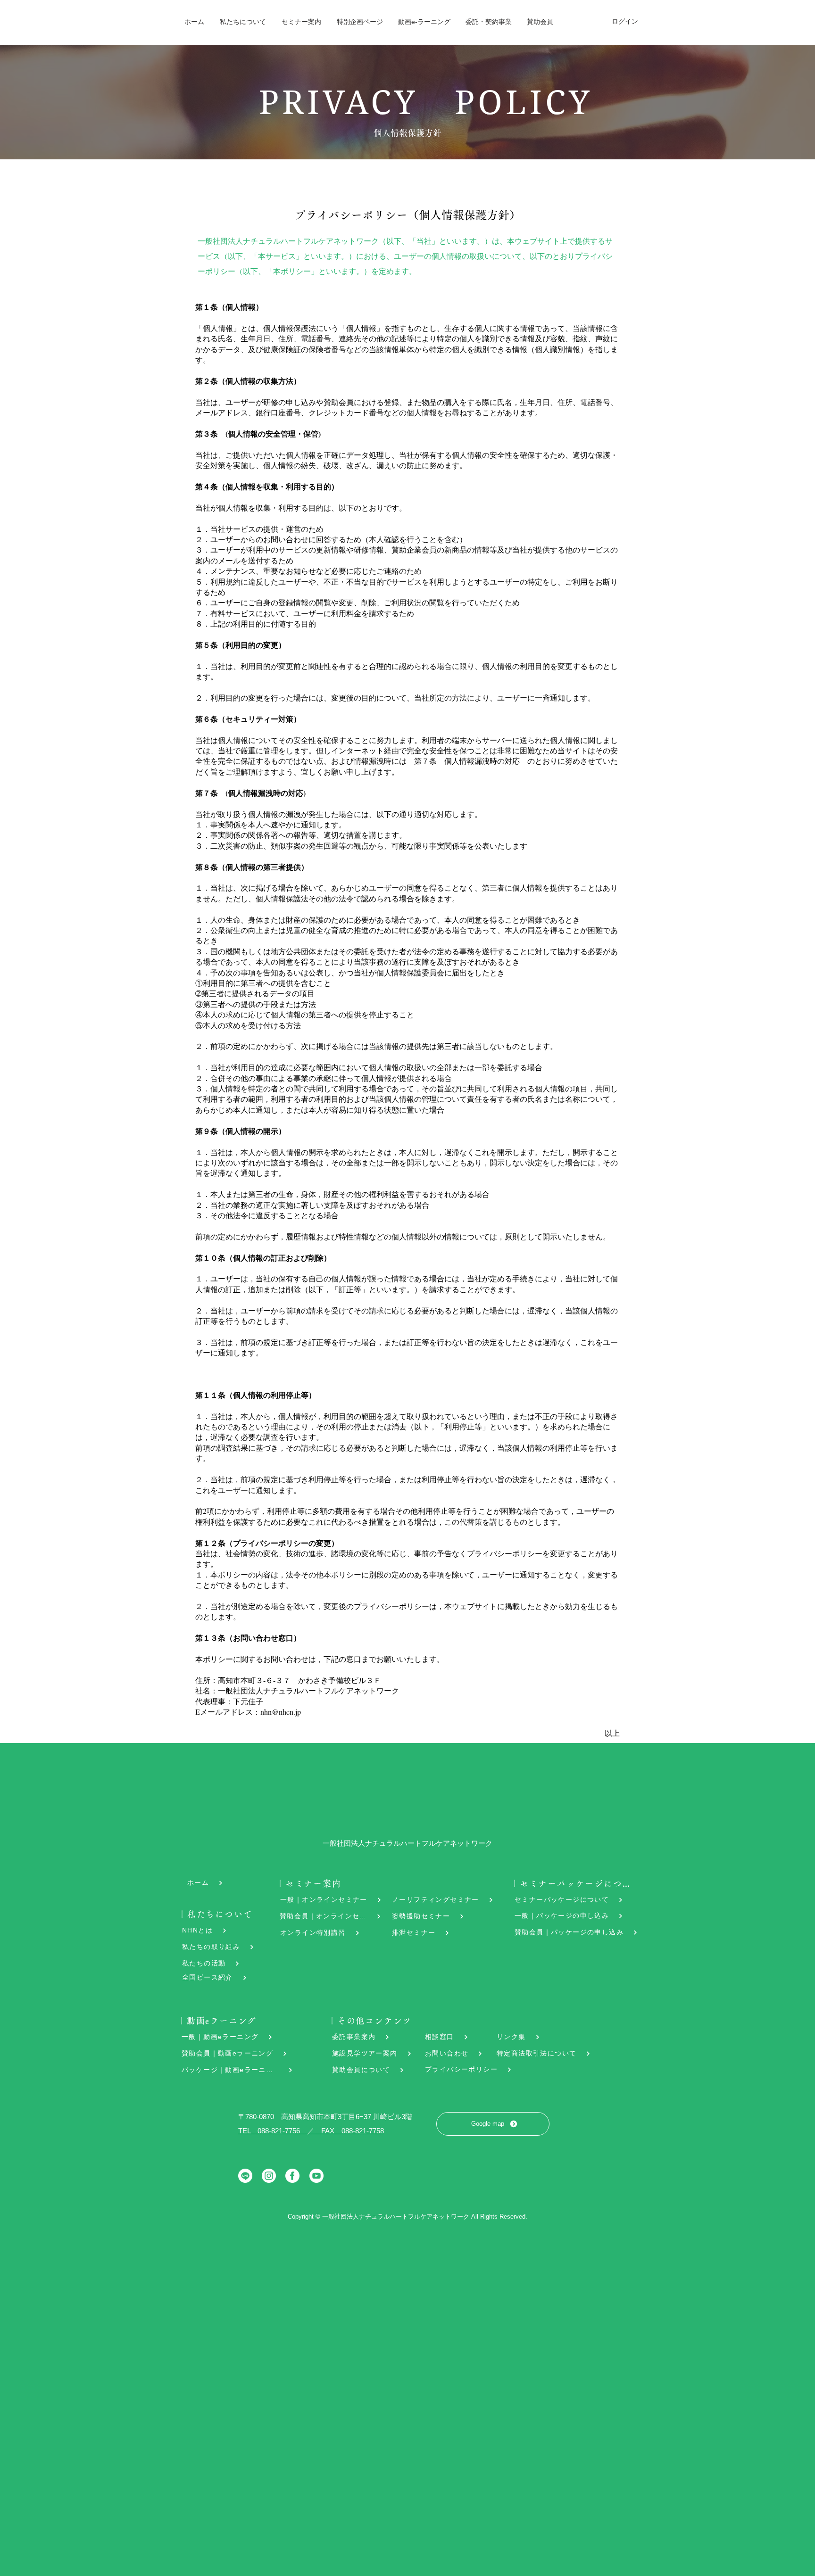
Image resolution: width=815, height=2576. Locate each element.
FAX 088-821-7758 (353, 2131)
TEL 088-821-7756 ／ (280, 2131)
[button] (243, 22)
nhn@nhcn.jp (281, 1712)
